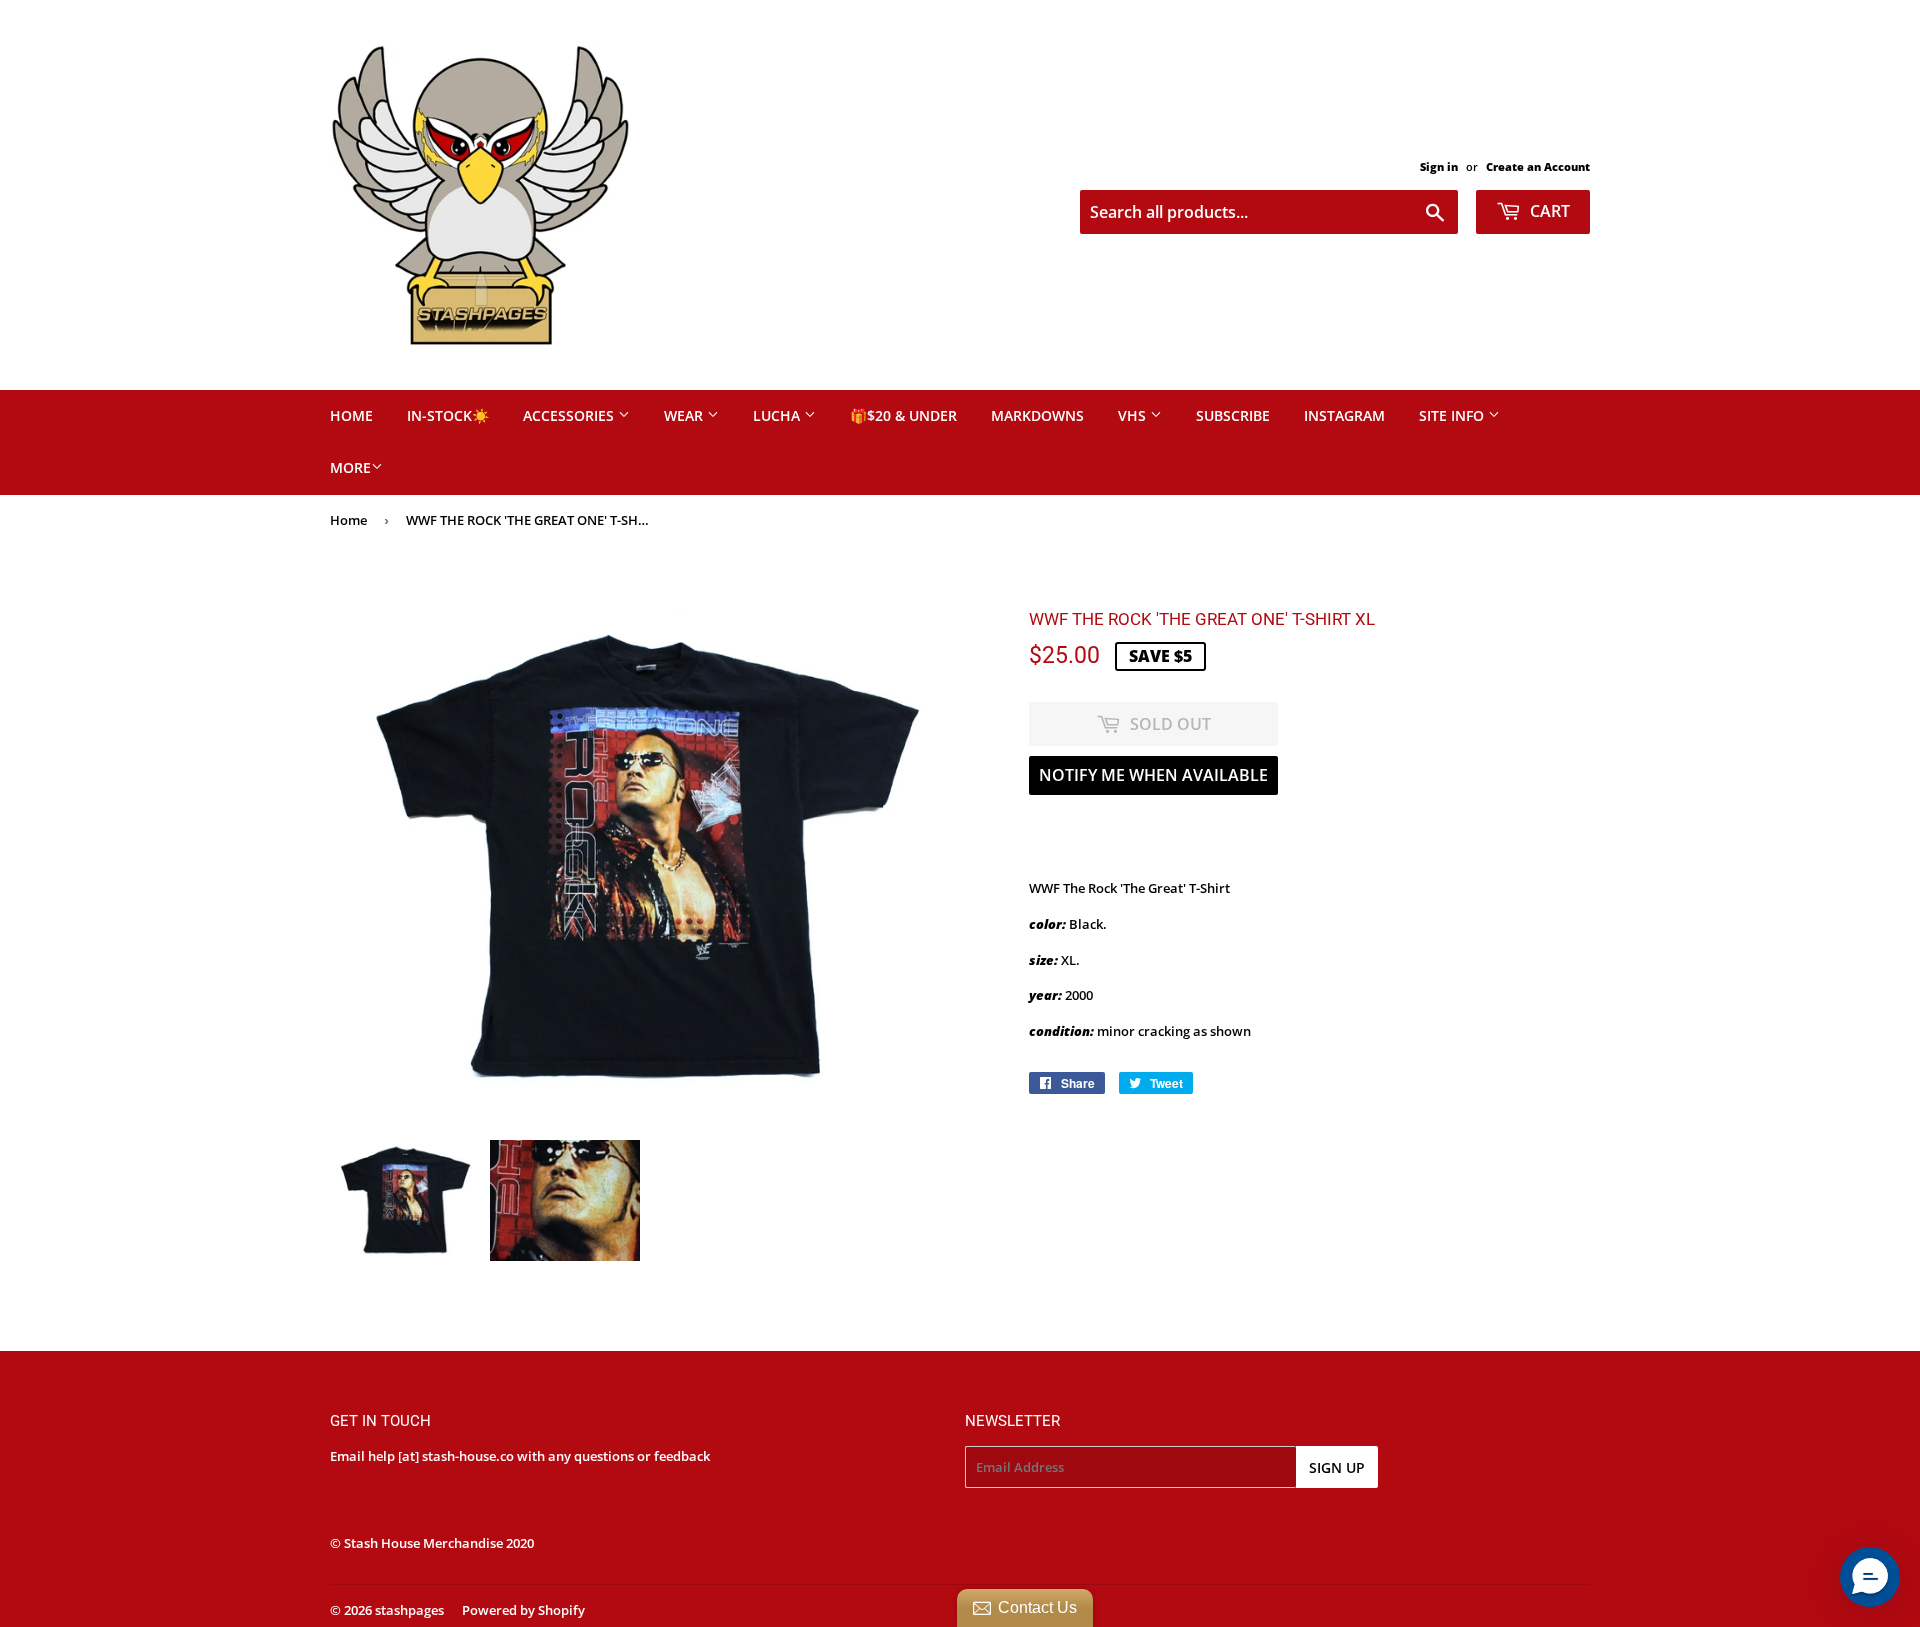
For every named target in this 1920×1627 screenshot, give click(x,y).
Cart (1548, 211)
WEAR (685, 415)
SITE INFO (1453, 415)
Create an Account (1538, 166)
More (350, 467)
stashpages (409, 1610)
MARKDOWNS (1037, 415)
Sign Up (1337, 1467)
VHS (1134, 415)
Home (348, 520)
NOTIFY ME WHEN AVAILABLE (1153, 775)
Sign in (1439, 166)
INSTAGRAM (1344, 415)
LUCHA (778, 415)
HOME (351, 415)
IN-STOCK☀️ (448, 415)
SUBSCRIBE (1233, 415)
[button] (1870, 1577)
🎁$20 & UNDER (903, 415)
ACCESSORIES (570, 415)
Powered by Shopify (523, 1610)
